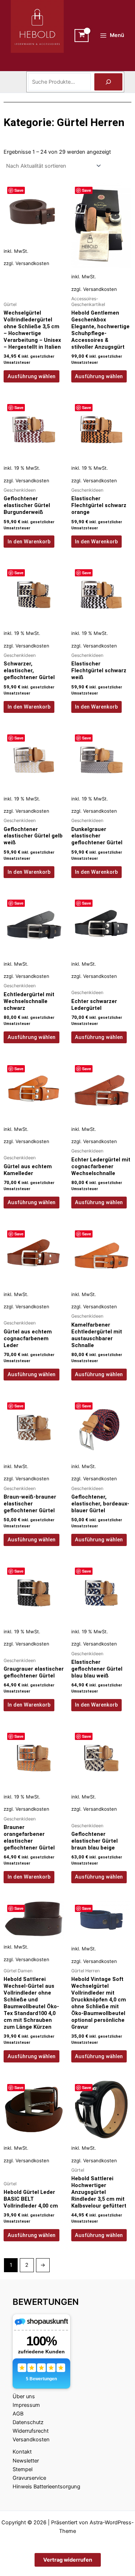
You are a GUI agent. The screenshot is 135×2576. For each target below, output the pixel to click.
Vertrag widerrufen (68, 2560)
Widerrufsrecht (31, 2431)
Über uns (24, 2396)
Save (19, 190)
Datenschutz (28, 2422)
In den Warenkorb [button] (29, 542)
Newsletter (26, 2461)
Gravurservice (29, 2478)
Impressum (26, 2405)
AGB (18, 2414)
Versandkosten (32, 263)
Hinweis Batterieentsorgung (46, 2487)
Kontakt (22, 2452)
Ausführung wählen (31, 376)
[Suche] (108, 82)
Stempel (22, 2469)
